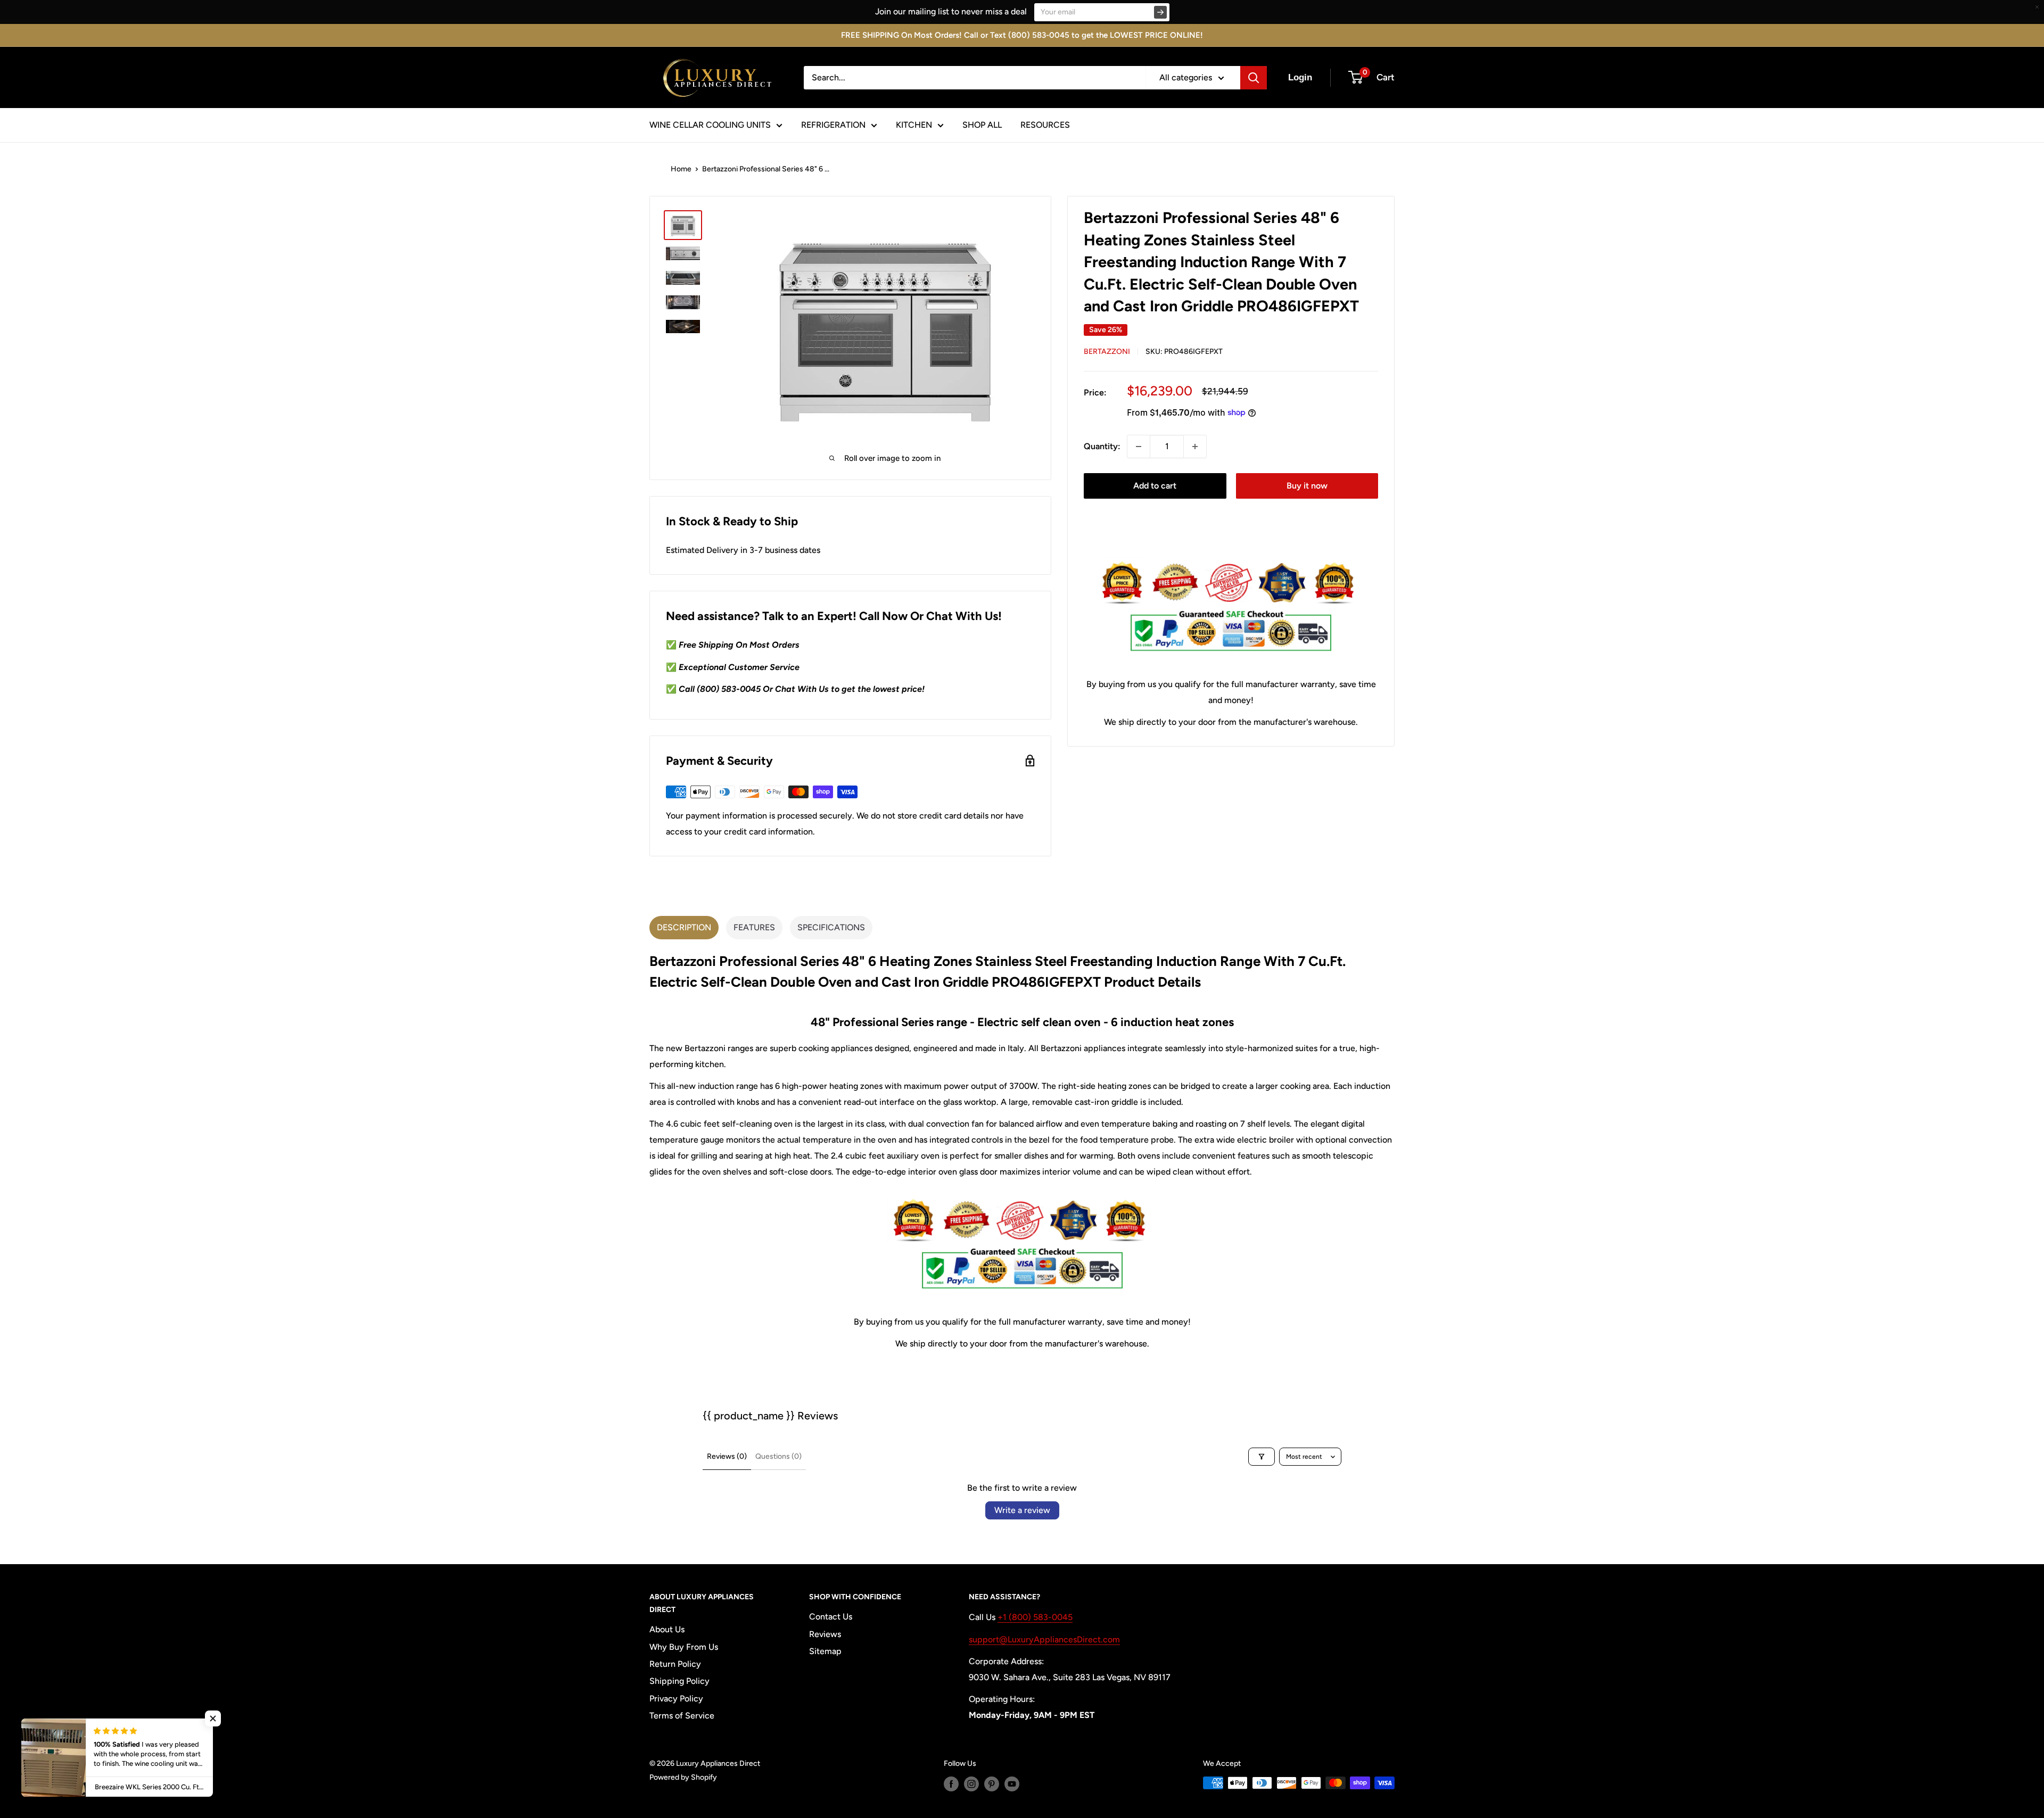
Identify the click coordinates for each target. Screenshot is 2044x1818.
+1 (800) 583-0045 (1035, 1617)
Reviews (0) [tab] (727, 1456)
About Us (667, 1629)
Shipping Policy (679, 1681)
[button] (213, 1718)
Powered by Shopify (683, 1777)
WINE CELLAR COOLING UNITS (710, 125)
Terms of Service (682, 1716)
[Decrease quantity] (1139, 447)
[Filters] (1262, 1457)
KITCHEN (914, 125)
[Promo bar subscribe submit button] (1160, 12)
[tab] (684, 928)
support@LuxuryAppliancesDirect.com (1044, 1639)
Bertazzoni (1107, 352)
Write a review (1022, 1510)
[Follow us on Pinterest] (992, 1784)
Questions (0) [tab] (778, 1456)
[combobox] (975, 78)
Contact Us (831, 1617)
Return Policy (675, 1664)
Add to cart (1155, 486)
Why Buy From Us (684, 1647)
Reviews (825, 1634)
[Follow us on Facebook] (951, 1784)
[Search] (1254, 78)
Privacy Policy (676, 1699)
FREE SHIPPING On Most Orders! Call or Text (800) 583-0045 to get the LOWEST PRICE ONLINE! (1022, 35)
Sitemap (825, 1651)
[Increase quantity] (1195, 447)
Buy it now (1307, 486)
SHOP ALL (982, 125)
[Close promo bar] (2037, 7)
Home (681, 169)
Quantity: (1102, 446)
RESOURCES (1045, 125)
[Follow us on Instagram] (971, 1784)
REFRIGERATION (833, 125)
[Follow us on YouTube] (1012, 1784)
